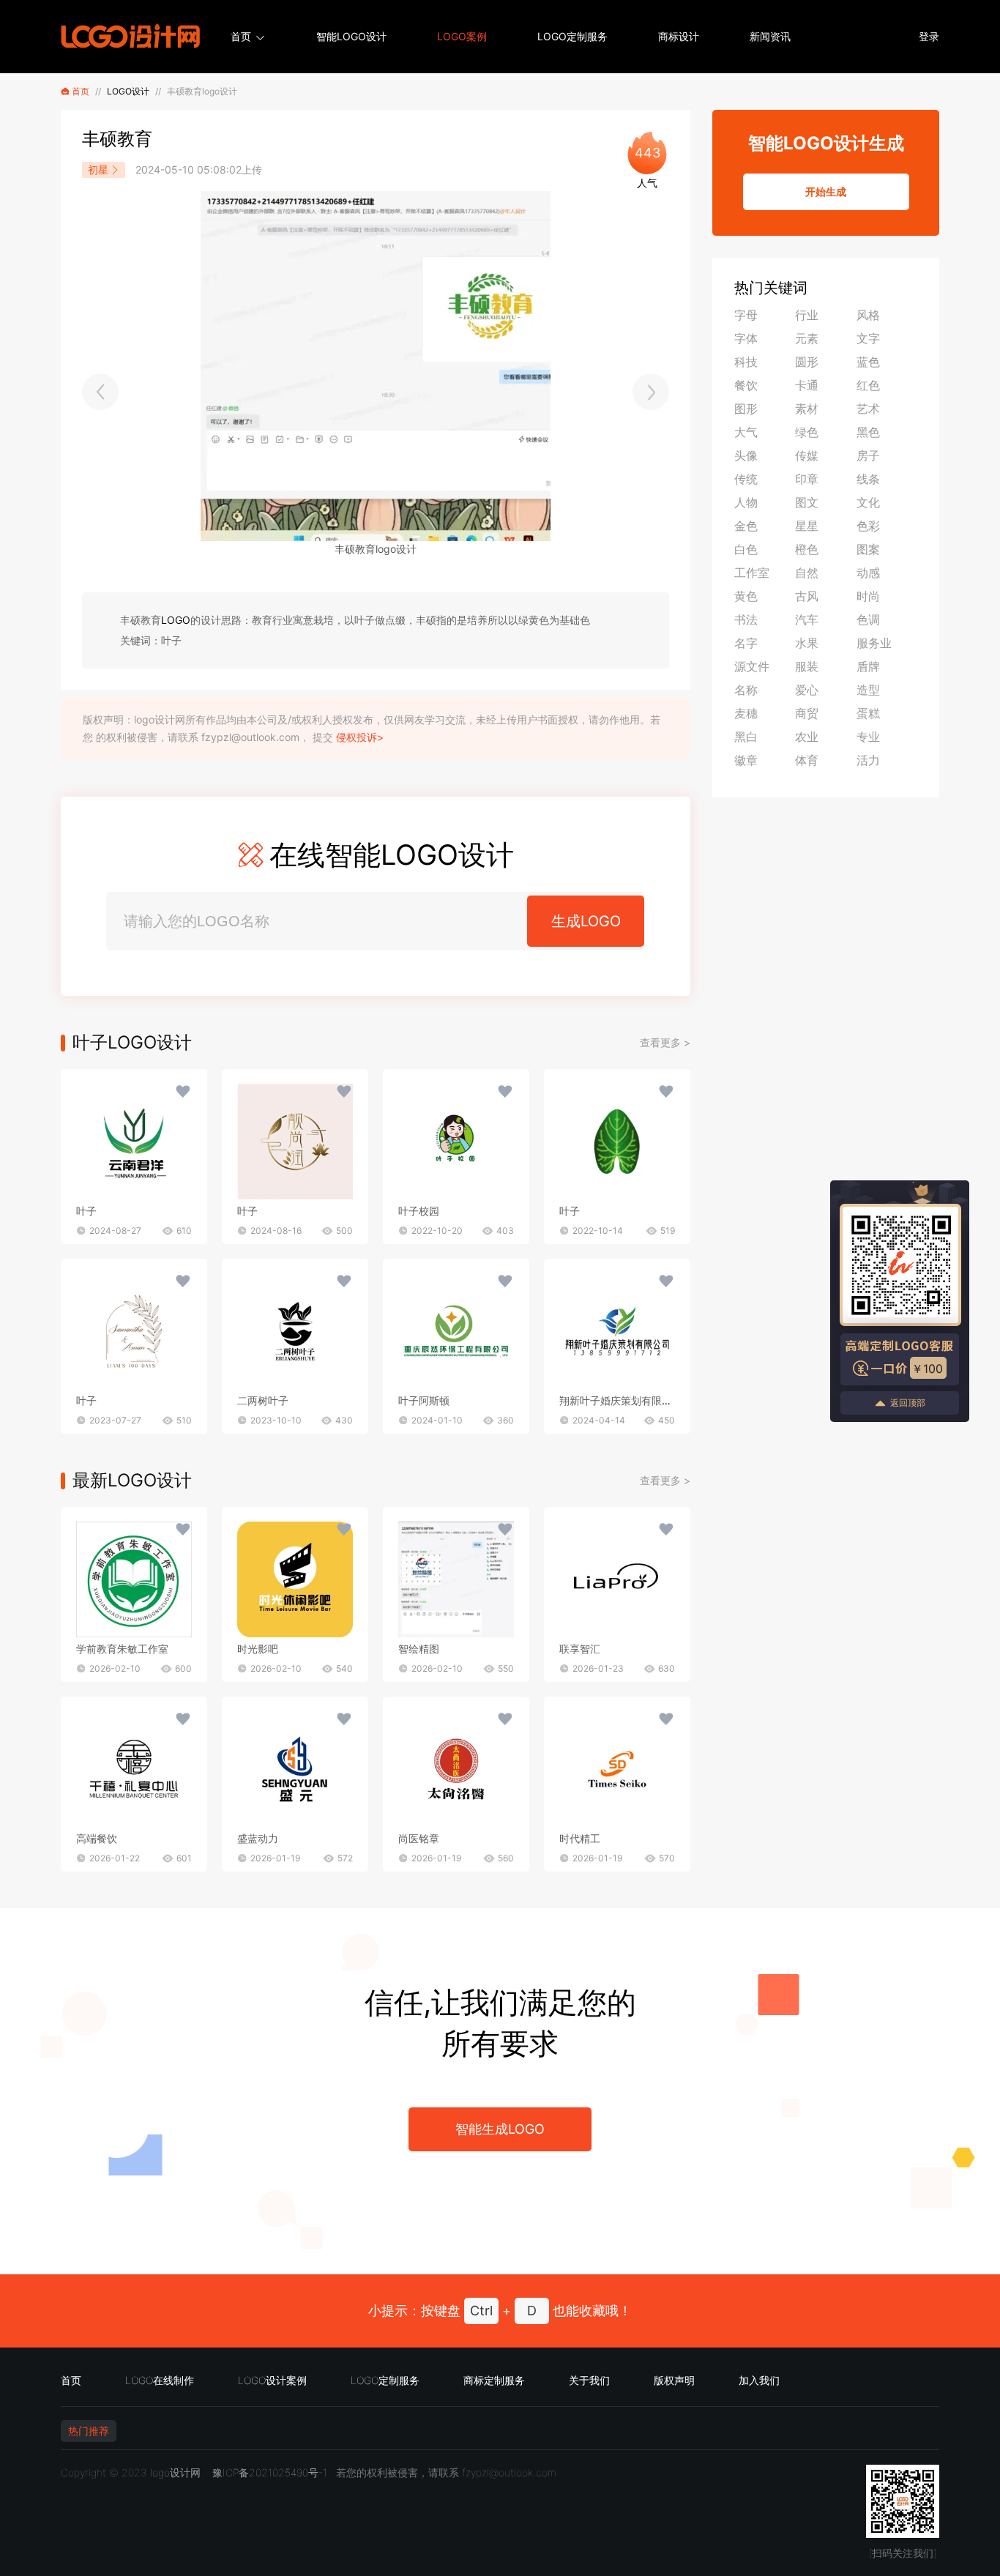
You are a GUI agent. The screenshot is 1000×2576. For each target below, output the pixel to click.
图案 (868, 549)
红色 (868, 385)
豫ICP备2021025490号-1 (270, 2472)
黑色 (868, 432)
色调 (868, 619)
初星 (98, 170)
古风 (807, 596)
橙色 (807, 549)
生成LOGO (586, 921)
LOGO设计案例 (272, 2380)
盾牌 (868, 666)
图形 (746, 409)
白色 (746, 549)
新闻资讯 (770, 36)
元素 (807, 338)
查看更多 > (665, 1042)
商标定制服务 (494, 2380)
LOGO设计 (128, 91)
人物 (746, 502)
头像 (746, 455)
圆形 (807, 362)
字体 (746, 338)
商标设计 (679, 36)
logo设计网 (175, 2472)
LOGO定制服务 (572, 36)
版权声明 (674, 2380)
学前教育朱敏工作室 (122, 1649)
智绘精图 (419, 1649)
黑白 (746, 737)
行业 (807, 315)
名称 (746, 690)
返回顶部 (908, 1403)
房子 (868, 455)
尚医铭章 (419, 1838)
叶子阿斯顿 (424, 1400)
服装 (807, 666)
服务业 (874, 643)
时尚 (868, 596)
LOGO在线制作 (160, 2380)
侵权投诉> (360, 737)
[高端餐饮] (134, 1769)
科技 (746, 362)
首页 (241, 36)
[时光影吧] (295, 1579)
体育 (807, 760)
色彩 (868, 526)
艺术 (868, 409)
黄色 (746, 596)
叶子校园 (419, 1211)
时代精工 (580, 1838)
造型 (868, 690)
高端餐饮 (97, 1838)
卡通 (807, 385)
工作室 (752, 573)
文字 (868, 338)
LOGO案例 (462, 36)
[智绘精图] (456, 1579)
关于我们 (589, 2380)
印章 (807, 479)
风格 (868, 315)
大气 (746, 432)
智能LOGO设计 (351, 36)
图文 (807, 502)
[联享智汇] (617, 1579)
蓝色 (868, 362)
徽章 (746, 760)
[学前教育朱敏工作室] (134, 1579)
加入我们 (759, 2380)
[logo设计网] (130, 37)
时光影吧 (258, 1649)
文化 (868, 502)
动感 (868, 573)
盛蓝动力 (258, 1838)
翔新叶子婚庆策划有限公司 (621, 1400)
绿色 (807, 432)
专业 (868, 737)
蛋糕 (868, 713)
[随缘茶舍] (100, 392)
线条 (868, 479)
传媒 (807, 455)
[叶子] (134, 1142)
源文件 (752, 666)
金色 (746, 526)
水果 (807, 643)
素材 (807, 409)
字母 (746, 315)
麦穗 (746, 713)
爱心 (807, 690)
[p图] (651, 392)
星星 (807, 526)
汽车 (807, 619)
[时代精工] (617, 1769)
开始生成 (826, 191)
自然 (807, 573)
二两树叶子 (263, 1400)
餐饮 (746, 385)
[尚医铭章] (456, 1769)
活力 (868, 760)
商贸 (807, 713)
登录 (929, 36)
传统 (746, 479)
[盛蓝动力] (295, 1769)
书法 (746, 619)
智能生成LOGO (500, 2129)
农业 (807, 737)
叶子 (86, 1211)
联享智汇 (580, 1649)
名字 (746, 643)
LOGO (176, 620)
